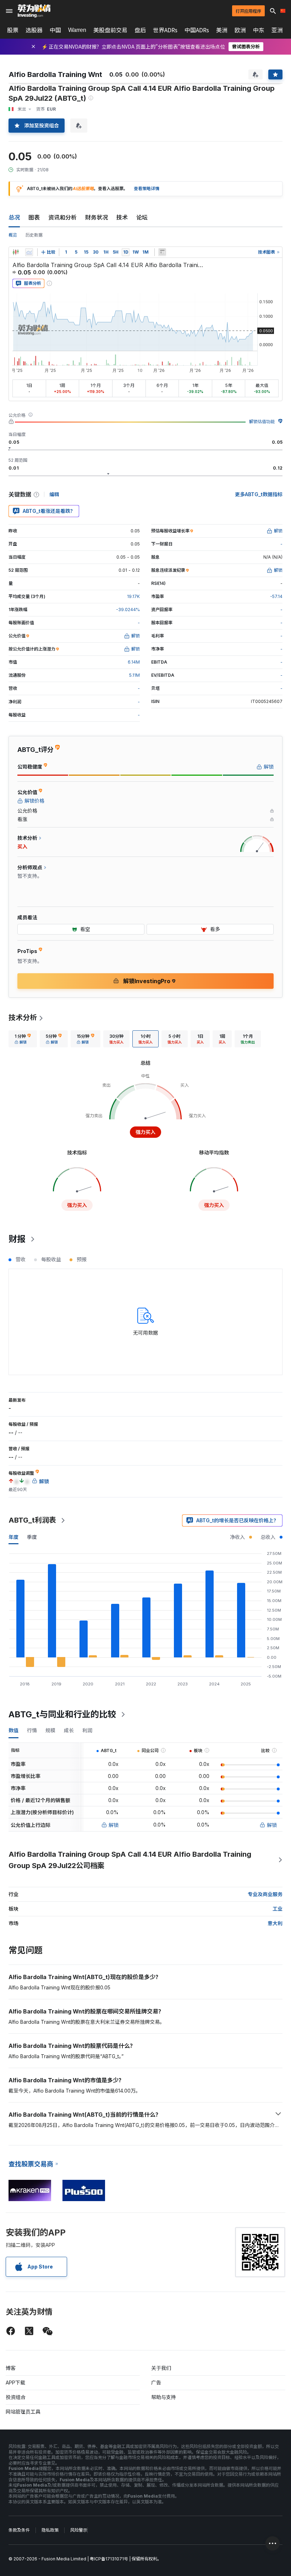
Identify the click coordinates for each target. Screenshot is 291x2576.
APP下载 (15, 2383)
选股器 (34, 30)
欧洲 (240, 30)
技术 (122, 217)
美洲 (222, 30)
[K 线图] (16, 252)
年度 (13, 1537)
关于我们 (161, 2368)
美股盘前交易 (110, 30)
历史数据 (34, 235)
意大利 (275, 1923)
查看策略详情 (147, 189)
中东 (259, 30)
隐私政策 (50, 2530)
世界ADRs (165, 30)
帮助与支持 (164, 2397)
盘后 (140, 30)
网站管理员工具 (23, 2412)
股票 (13, 30)
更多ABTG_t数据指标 (259, 494)
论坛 (142, 217)
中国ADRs (197, 30)
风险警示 (79, 2530)
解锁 (114, 1825)
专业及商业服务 (265, 1894)
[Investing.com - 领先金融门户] (34, 11)
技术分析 (23, 1018)
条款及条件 (19, 2530)
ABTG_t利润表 (32, 1520)
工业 (278, 1909)
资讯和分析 (62, 217)
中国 (55, 30)
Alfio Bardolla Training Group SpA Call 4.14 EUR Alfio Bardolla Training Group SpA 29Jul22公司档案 (130, 1860)
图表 (34, 217)
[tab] (23, 1039)
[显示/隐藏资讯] (162, 252)
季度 (32, 1537)
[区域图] (29, 252)
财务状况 (97, 217)
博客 (11, 2368)
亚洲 (277, 30)
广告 (156, 2383)
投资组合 (16, 2397)
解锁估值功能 (262, 422)
